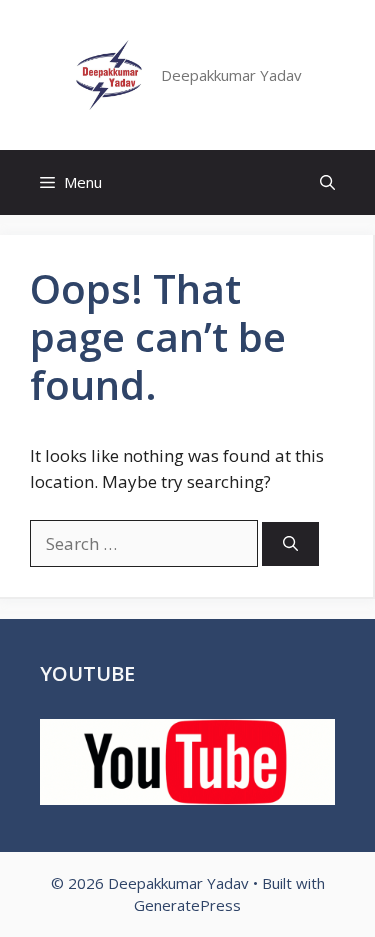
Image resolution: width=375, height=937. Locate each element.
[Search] (290, 544)
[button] (327, 182)
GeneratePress (187, 905)
